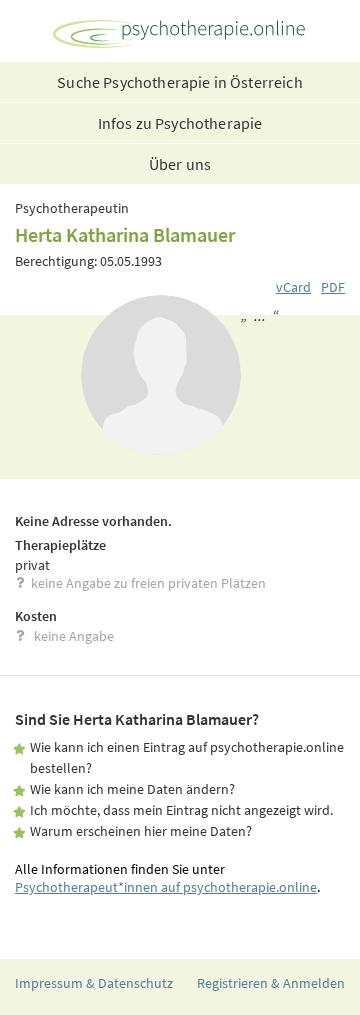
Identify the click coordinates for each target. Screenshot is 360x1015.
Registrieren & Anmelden (271, 983)
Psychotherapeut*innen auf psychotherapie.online (166, 887)
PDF (333, 287)
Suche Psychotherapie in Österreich (179, 82)
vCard (293, 287)
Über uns (180, 164)
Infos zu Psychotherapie (180, 123)
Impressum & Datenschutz (94, 983)
